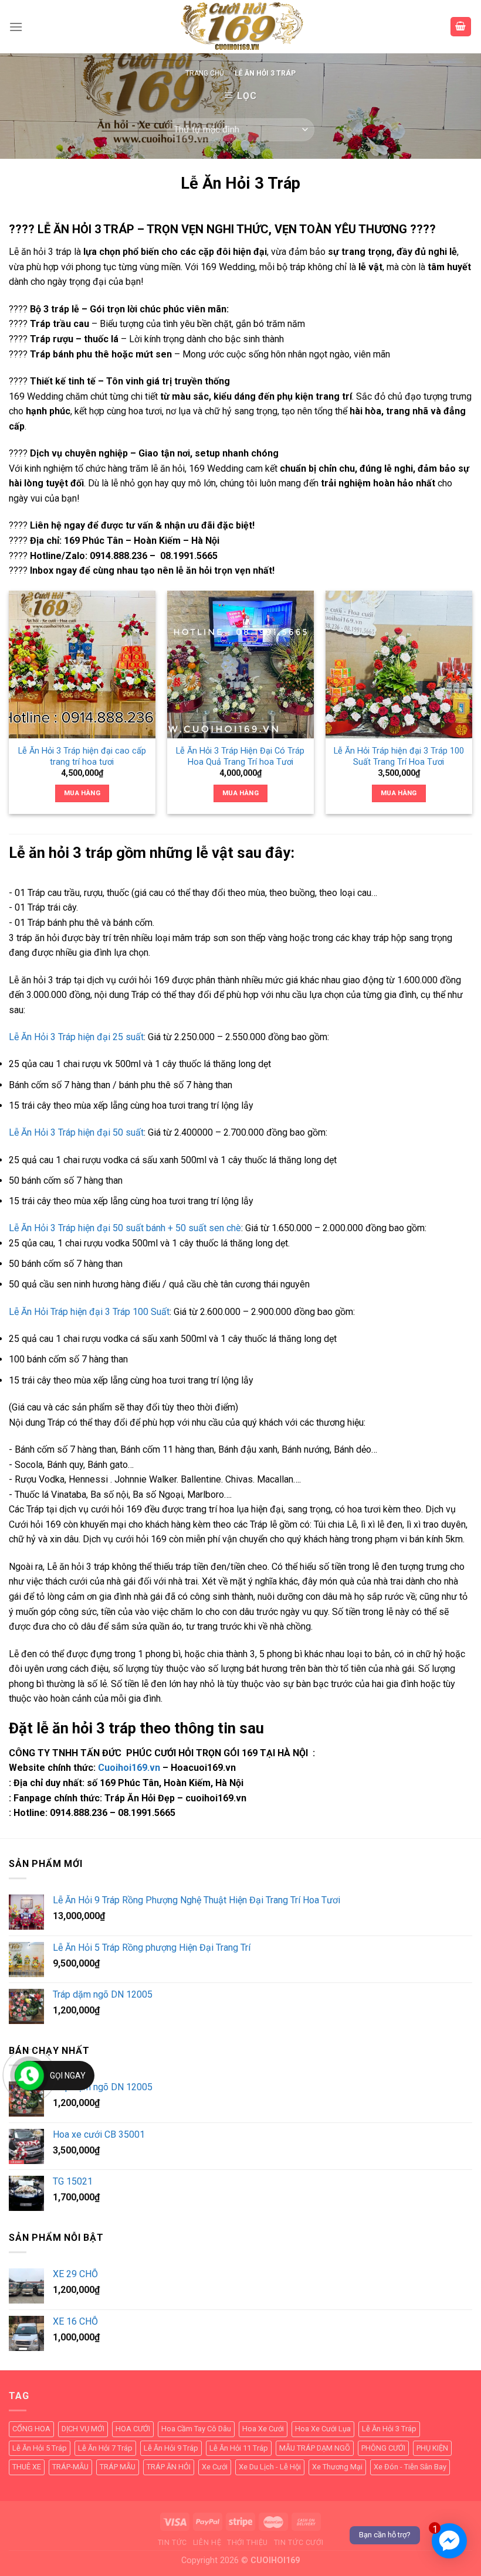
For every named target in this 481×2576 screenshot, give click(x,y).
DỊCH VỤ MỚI (83, 2429)
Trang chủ (205, 73)
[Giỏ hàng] (461, 27)
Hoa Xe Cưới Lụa (323, 2429)
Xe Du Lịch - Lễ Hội (270, 2467)
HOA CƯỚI (133, 2429)
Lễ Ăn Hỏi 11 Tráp (239, 2448)
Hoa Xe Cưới (263, 2429)
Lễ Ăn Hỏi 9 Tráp (171, 2448)
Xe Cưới (215, 2467)
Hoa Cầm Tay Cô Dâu (196, 2429)
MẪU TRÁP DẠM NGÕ (315, 2448)
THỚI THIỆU (248, 2543)
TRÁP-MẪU (70, 2467)
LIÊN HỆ (207, 2543)
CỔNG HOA (31, 2429)
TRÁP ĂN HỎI (169, 2467)
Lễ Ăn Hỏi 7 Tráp (105, 2448)
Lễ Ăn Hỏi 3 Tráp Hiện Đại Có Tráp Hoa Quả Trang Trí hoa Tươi (240, 757)
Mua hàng (82, 793)
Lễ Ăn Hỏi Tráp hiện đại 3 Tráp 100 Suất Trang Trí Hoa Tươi (399, 757)
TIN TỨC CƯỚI (299, 2543)
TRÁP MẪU (118, 2467)
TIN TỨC (172, 2543)
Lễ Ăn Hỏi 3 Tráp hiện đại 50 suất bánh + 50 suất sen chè (125, 1228)
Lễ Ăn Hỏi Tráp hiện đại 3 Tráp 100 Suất (89, 1312)
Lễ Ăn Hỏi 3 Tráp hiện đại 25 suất (76, 1037)
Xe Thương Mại (337, 2467)
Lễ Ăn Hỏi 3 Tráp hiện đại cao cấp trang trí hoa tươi (82, 757)
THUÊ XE (27, 2467)
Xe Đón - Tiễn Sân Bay (410, 2467)
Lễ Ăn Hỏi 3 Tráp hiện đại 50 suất (76, 1132)
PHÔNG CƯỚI (383, 2448)
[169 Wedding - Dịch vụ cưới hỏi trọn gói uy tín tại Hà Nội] (241, 27)
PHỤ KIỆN (432, 2448)
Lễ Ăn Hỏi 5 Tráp (40, 2448)
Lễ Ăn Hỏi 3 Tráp (389, 2429)
